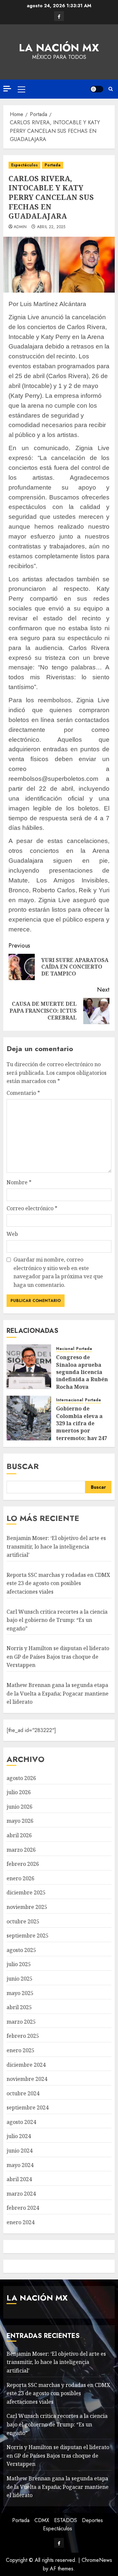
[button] (21, 89)
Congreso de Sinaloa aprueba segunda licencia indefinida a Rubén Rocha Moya (82, 1372)
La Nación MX (59, 48)
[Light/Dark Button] (97, 89)
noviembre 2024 (27, 2079)
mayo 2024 (20, 2165)
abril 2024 (19, 2179)
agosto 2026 (21, 1778)
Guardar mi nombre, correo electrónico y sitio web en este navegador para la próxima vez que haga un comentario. (58, 1272)
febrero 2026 (23, 1864)
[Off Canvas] (7, 89)
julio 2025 (19, 1964)
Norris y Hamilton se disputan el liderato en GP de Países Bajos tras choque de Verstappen (58, 1657)
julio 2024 (19, 2136)
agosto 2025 (21, 1950)
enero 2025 (20, 2050)
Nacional (65, 1349)
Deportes (92, 2520)
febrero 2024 (23, 2208)
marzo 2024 (21, 2194)
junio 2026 (20, 1807)
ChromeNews (97, 2560)
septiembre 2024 (28, 2107)
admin (20, 227)
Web (12, 1234)
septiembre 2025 (28, 1936)
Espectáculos (24, 165)
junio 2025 (20, 1979)
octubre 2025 (23, 1921)
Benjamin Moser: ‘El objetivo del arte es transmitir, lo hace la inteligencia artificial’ (56, 1546)
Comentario (23, 1093)
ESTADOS (66, 2520)
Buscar (23, 1466)
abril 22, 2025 (51, 227)
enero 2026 (20, 1878)
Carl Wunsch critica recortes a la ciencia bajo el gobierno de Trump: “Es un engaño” (57, 1620)
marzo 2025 (21, 2022)
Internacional (70, 1400)
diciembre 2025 (26, 1892)
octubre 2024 (23, 2093)
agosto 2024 (21, 2122)
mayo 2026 (20, 1821)
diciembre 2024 (26, 2065)
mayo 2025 (20, 1993)
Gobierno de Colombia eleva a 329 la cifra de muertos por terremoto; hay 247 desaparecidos (82, 1427)
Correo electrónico (32, 1208)
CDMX (42, 2520)
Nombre (19, 1182)
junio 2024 (20, 2151)
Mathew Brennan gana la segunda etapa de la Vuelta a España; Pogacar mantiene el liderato (58, 1693)
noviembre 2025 (27, 1907)
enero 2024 (20, 2222)
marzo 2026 (21, 1850)
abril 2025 (19, 2007)
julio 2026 (19, 1792)
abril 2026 (19, 1835)
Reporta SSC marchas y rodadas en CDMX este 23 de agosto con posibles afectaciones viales (58, 1583)
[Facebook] (59, 16)
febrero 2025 (23, 2036)
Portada (53, 165)
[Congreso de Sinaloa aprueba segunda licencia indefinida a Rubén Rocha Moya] (29, 1367)
